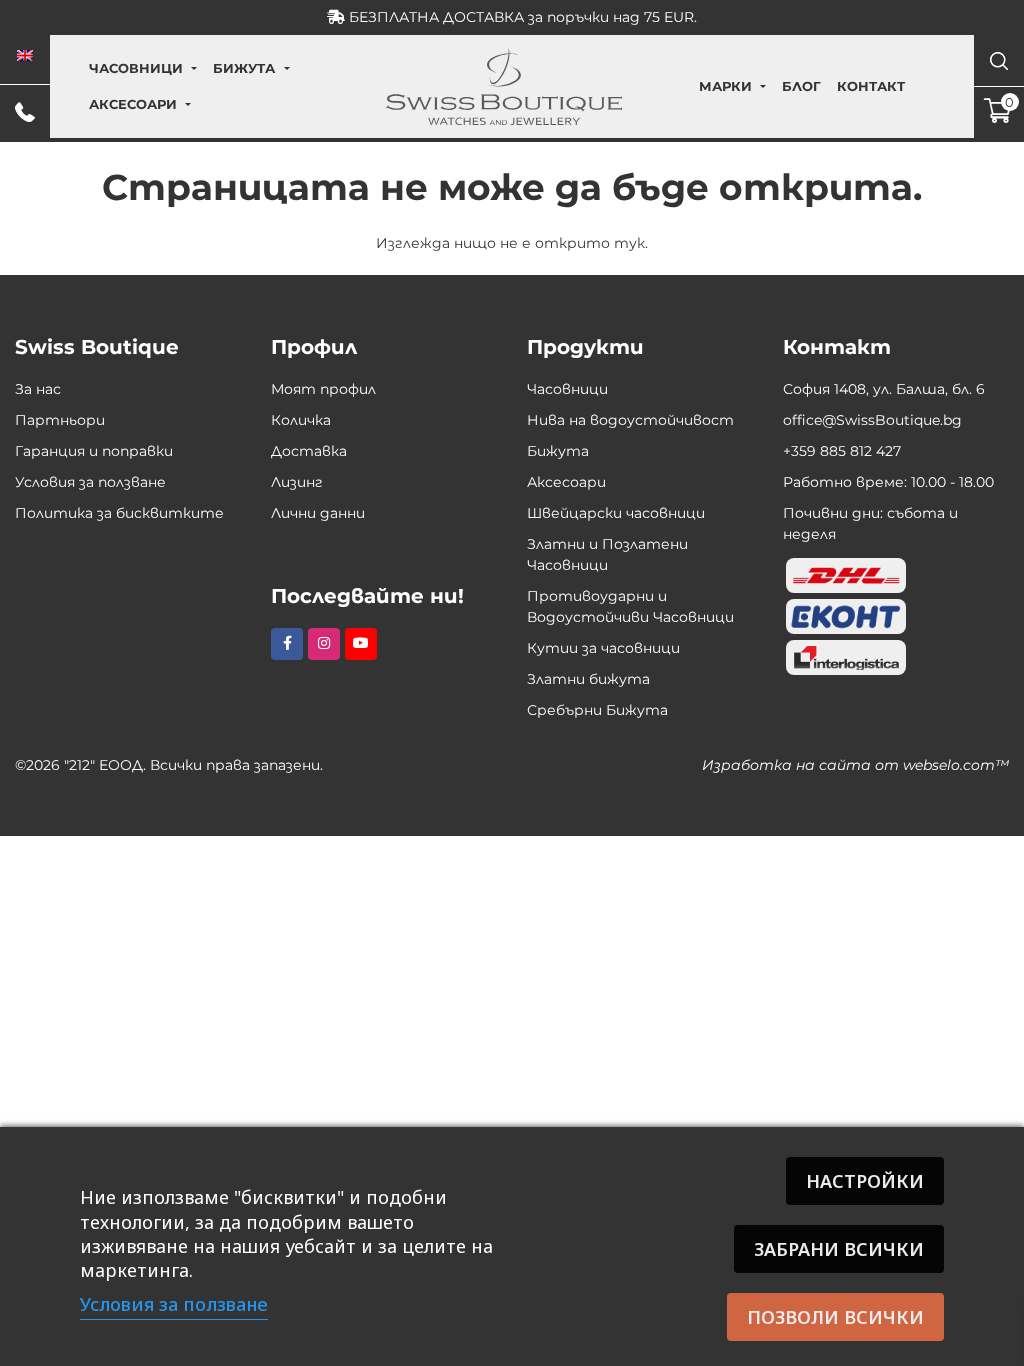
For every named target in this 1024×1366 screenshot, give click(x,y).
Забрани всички (839, 1249)
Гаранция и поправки (94, 451)
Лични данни (318, 513)
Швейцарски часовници (616, 513)
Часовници (136, 68)
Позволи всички (835, 1317)
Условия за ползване (90, 482)
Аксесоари (133, 104)
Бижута (244, 68)
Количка (301, 420)
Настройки (865, 1181)
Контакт (871, 86)
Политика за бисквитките (119, 513)
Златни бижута (588, 679)
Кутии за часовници (603, 648)
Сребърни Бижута (597, 710)
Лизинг (297, 482)
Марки (725, 86)
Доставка (309, 451)
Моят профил (323, 389)
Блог (801, 86)
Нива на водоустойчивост (630, 420)
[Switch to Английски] (25, 56)
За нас (38, 389)
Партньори (60, 420)
